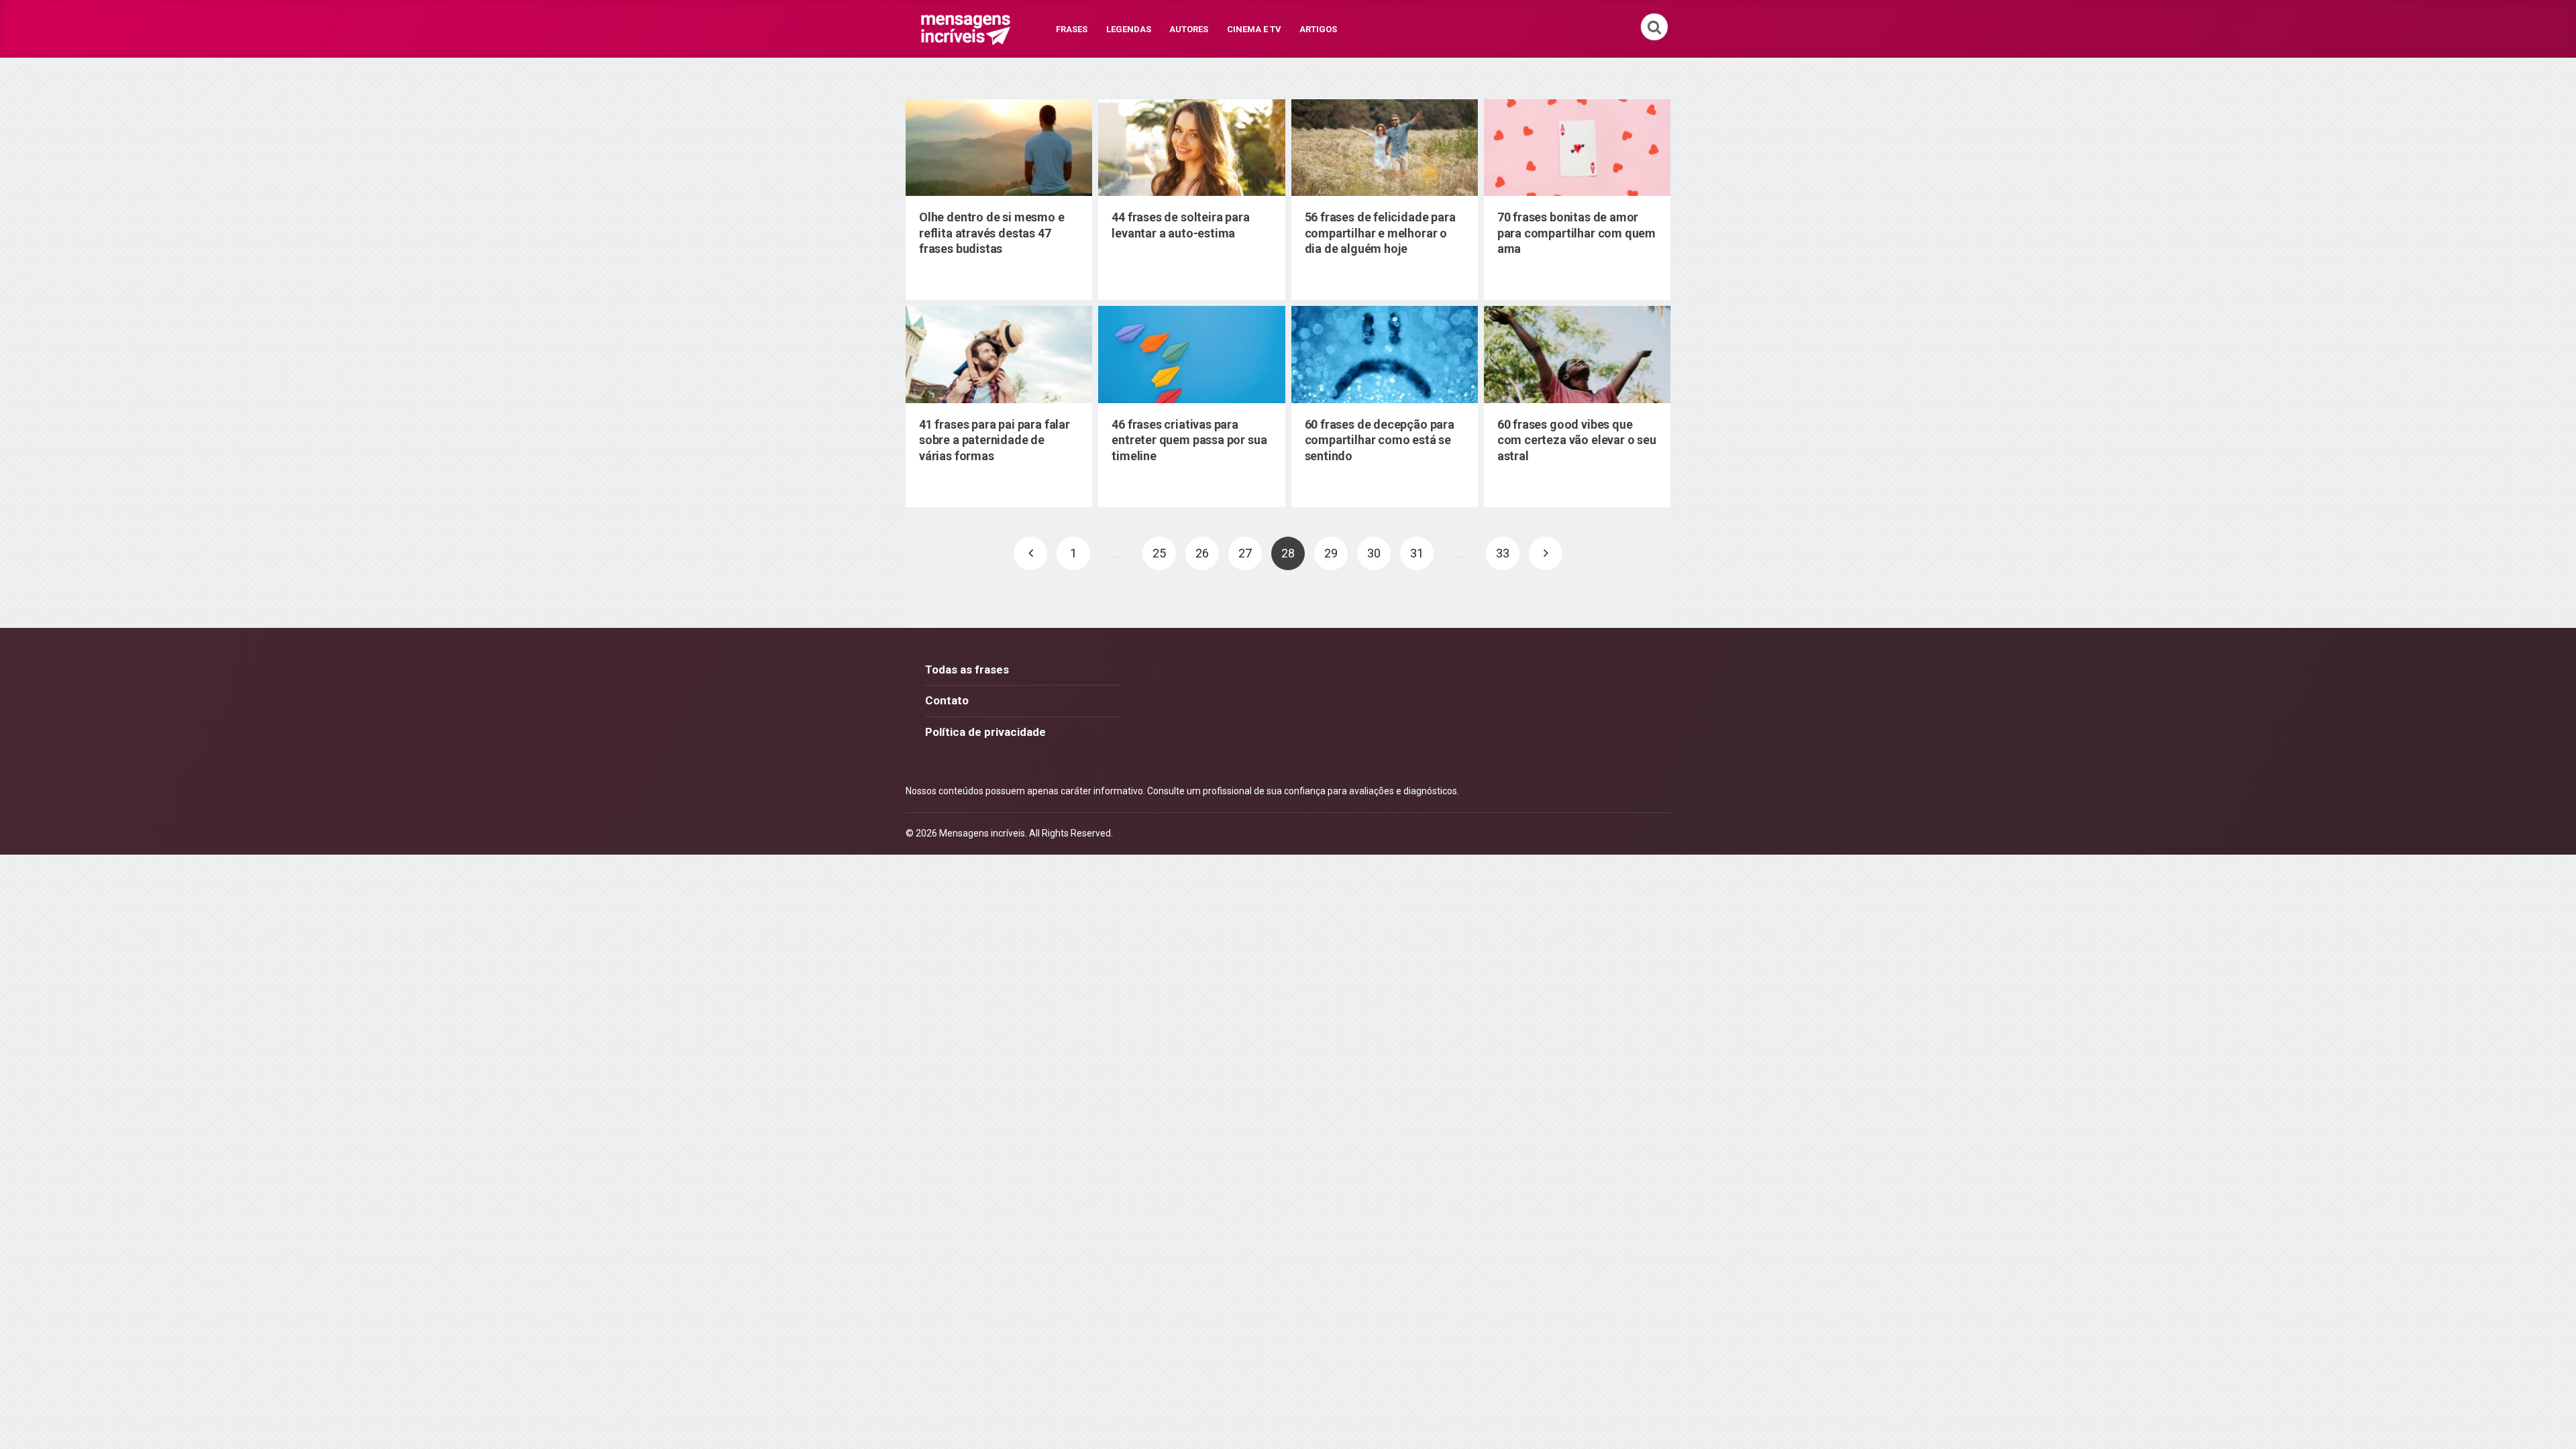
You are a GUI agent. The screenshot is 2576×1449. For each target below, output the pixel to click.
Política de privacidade (985, 732)
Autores (1189, 29)
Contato (947, 700)
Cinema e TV (1254, 29)
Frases (1072, 29)
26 (1202, 553)
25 (1159, 553)
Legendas (1129, 29)
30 (1374, 553)
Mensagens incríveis (982, 833)
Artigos (1318, 29)
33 (1503, 553)
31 (1417, 553)
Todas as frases (967, 669)
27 (1245, 553)
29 (1331, 553)
